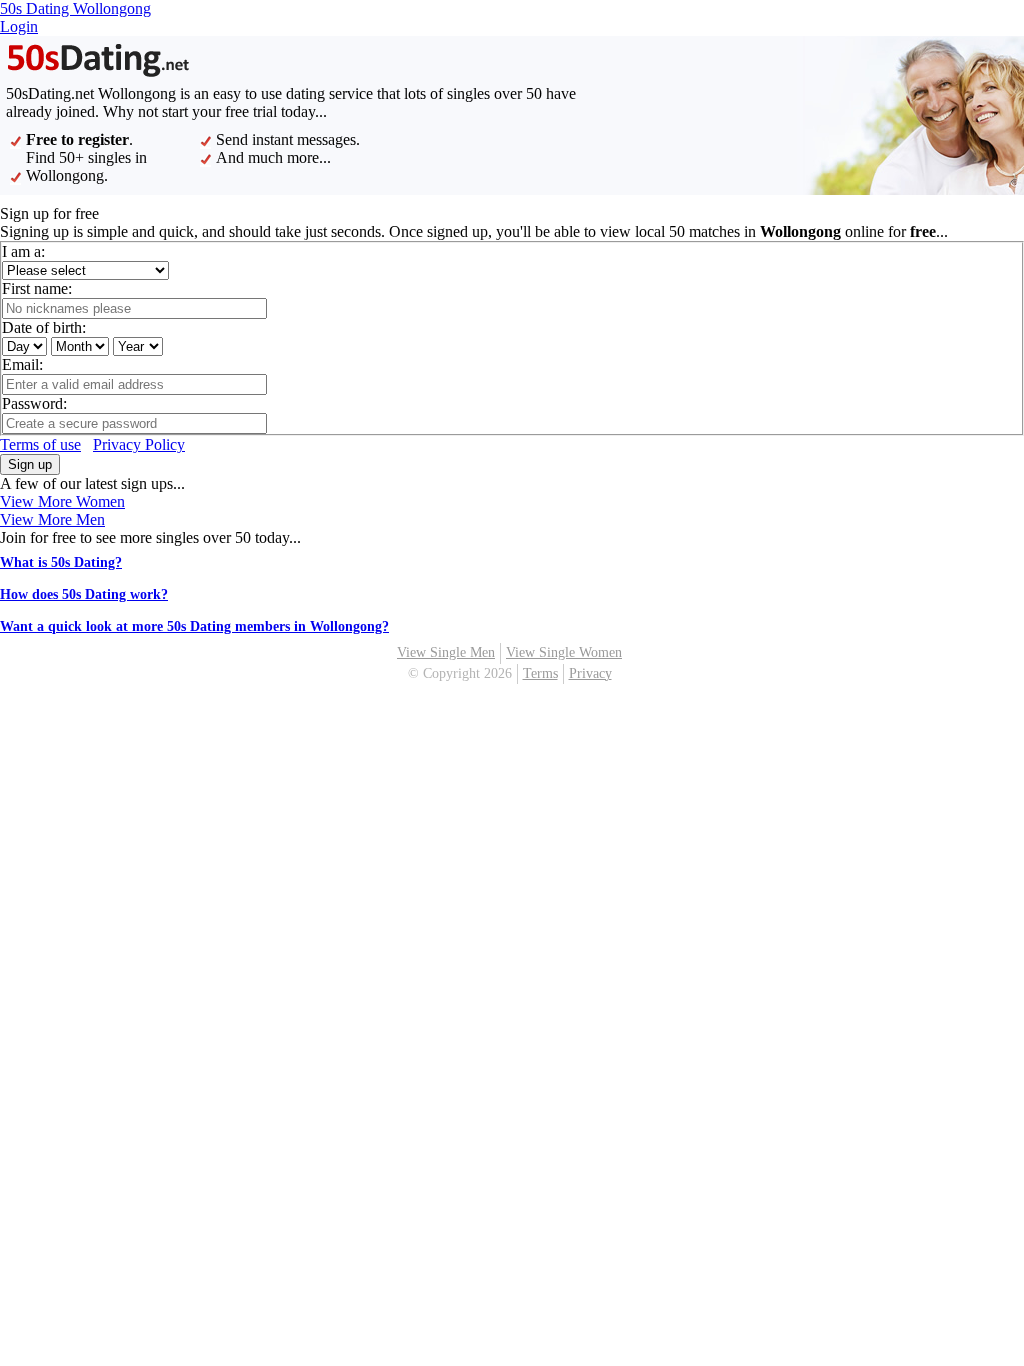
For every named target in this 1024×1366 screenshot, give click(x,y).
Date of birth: (44, 327)
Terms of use (40, 444)
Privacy (590, 673)
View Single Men (446, 652)
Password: (34, 403)
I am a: (23, 251)
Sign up (30, 464)
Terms (540, 673)
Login (19, 26)
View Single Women (564, 652)
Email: (22, 364)
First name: (37, 288)
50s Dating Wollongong (75, 8)
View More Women (62, 501)
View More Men (52, 519)
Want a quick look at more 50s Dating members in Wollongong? (194, 626)
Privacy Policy (139, 444)
